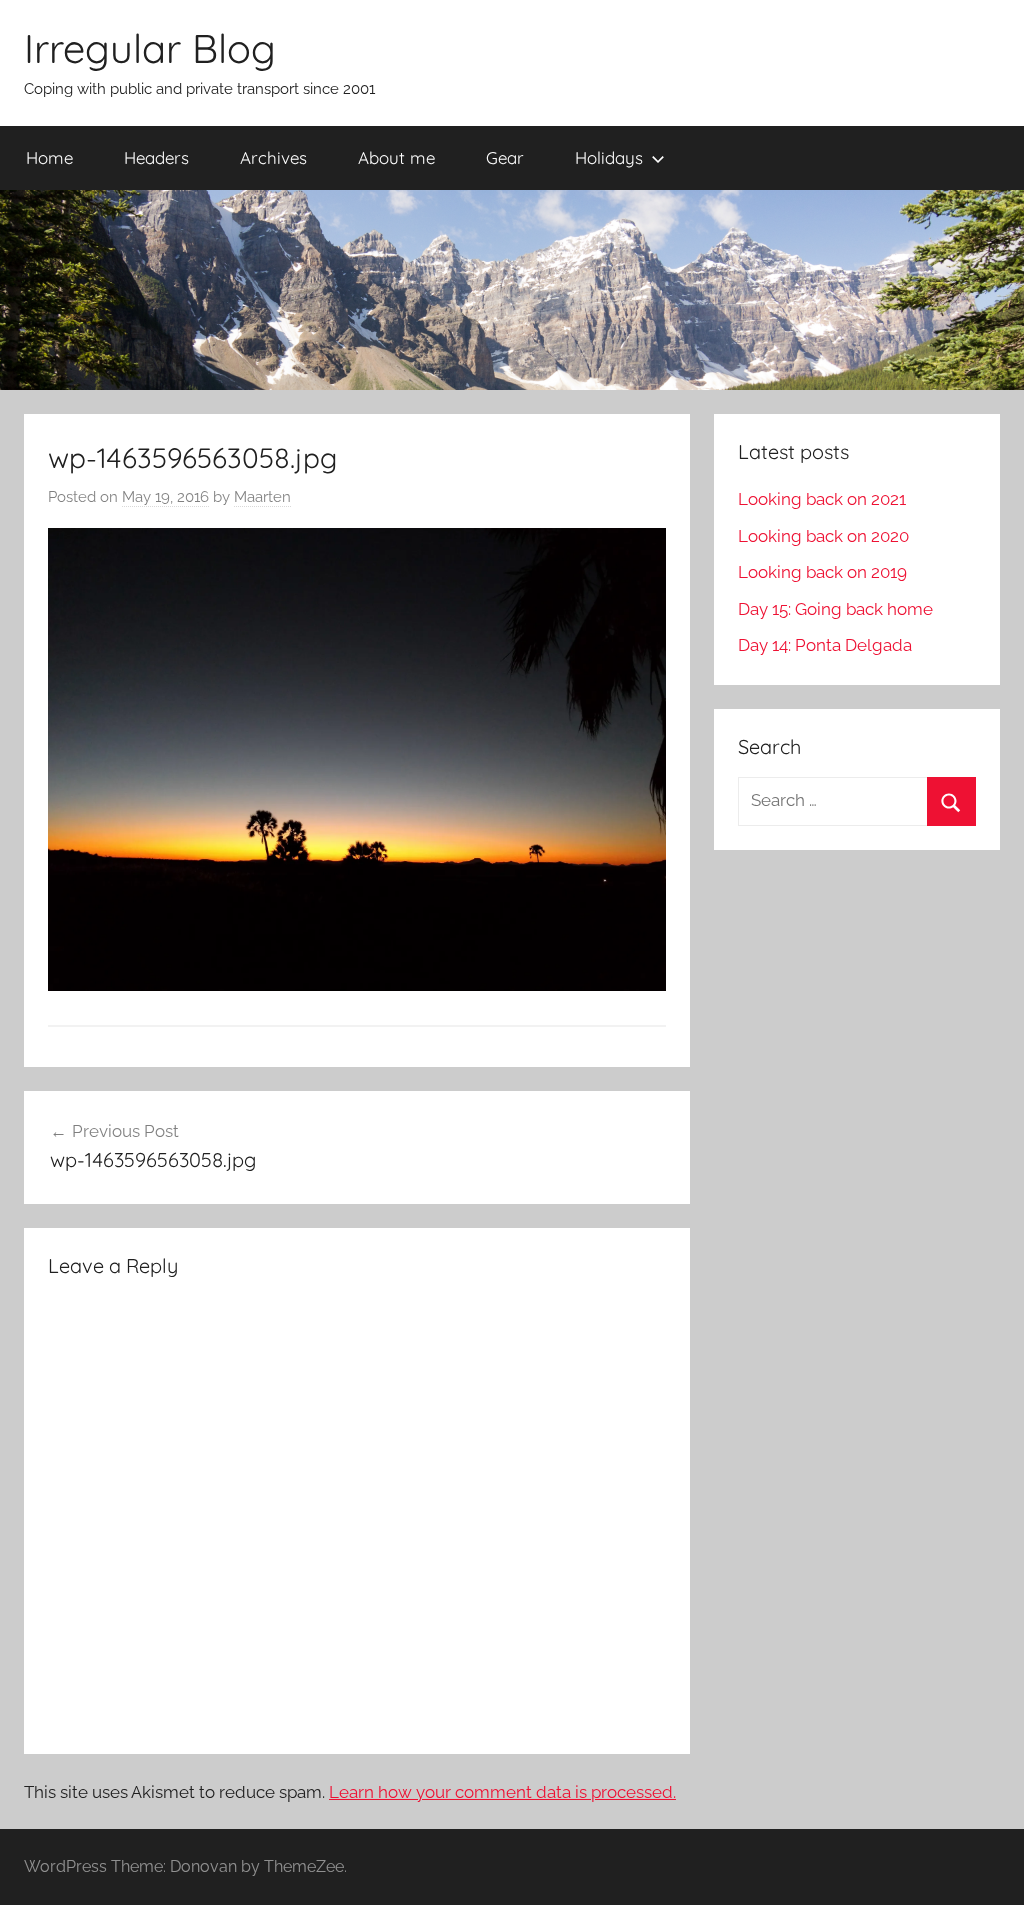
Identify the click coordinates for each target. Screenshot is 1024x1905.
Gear (505, 157)
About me (396, 157)
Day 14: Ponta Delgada (825, 645)
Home (49, 157)
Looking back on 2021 (822, 499)
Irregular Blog (150, 48)
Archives (273, 157)
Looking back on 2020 (823, 536)
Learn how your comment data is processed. (502, 1792)
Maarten (262, 497)
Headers (156, 157)
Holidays (609, 157)
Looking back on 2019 (822, 572)
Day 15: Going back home (835, 609)
